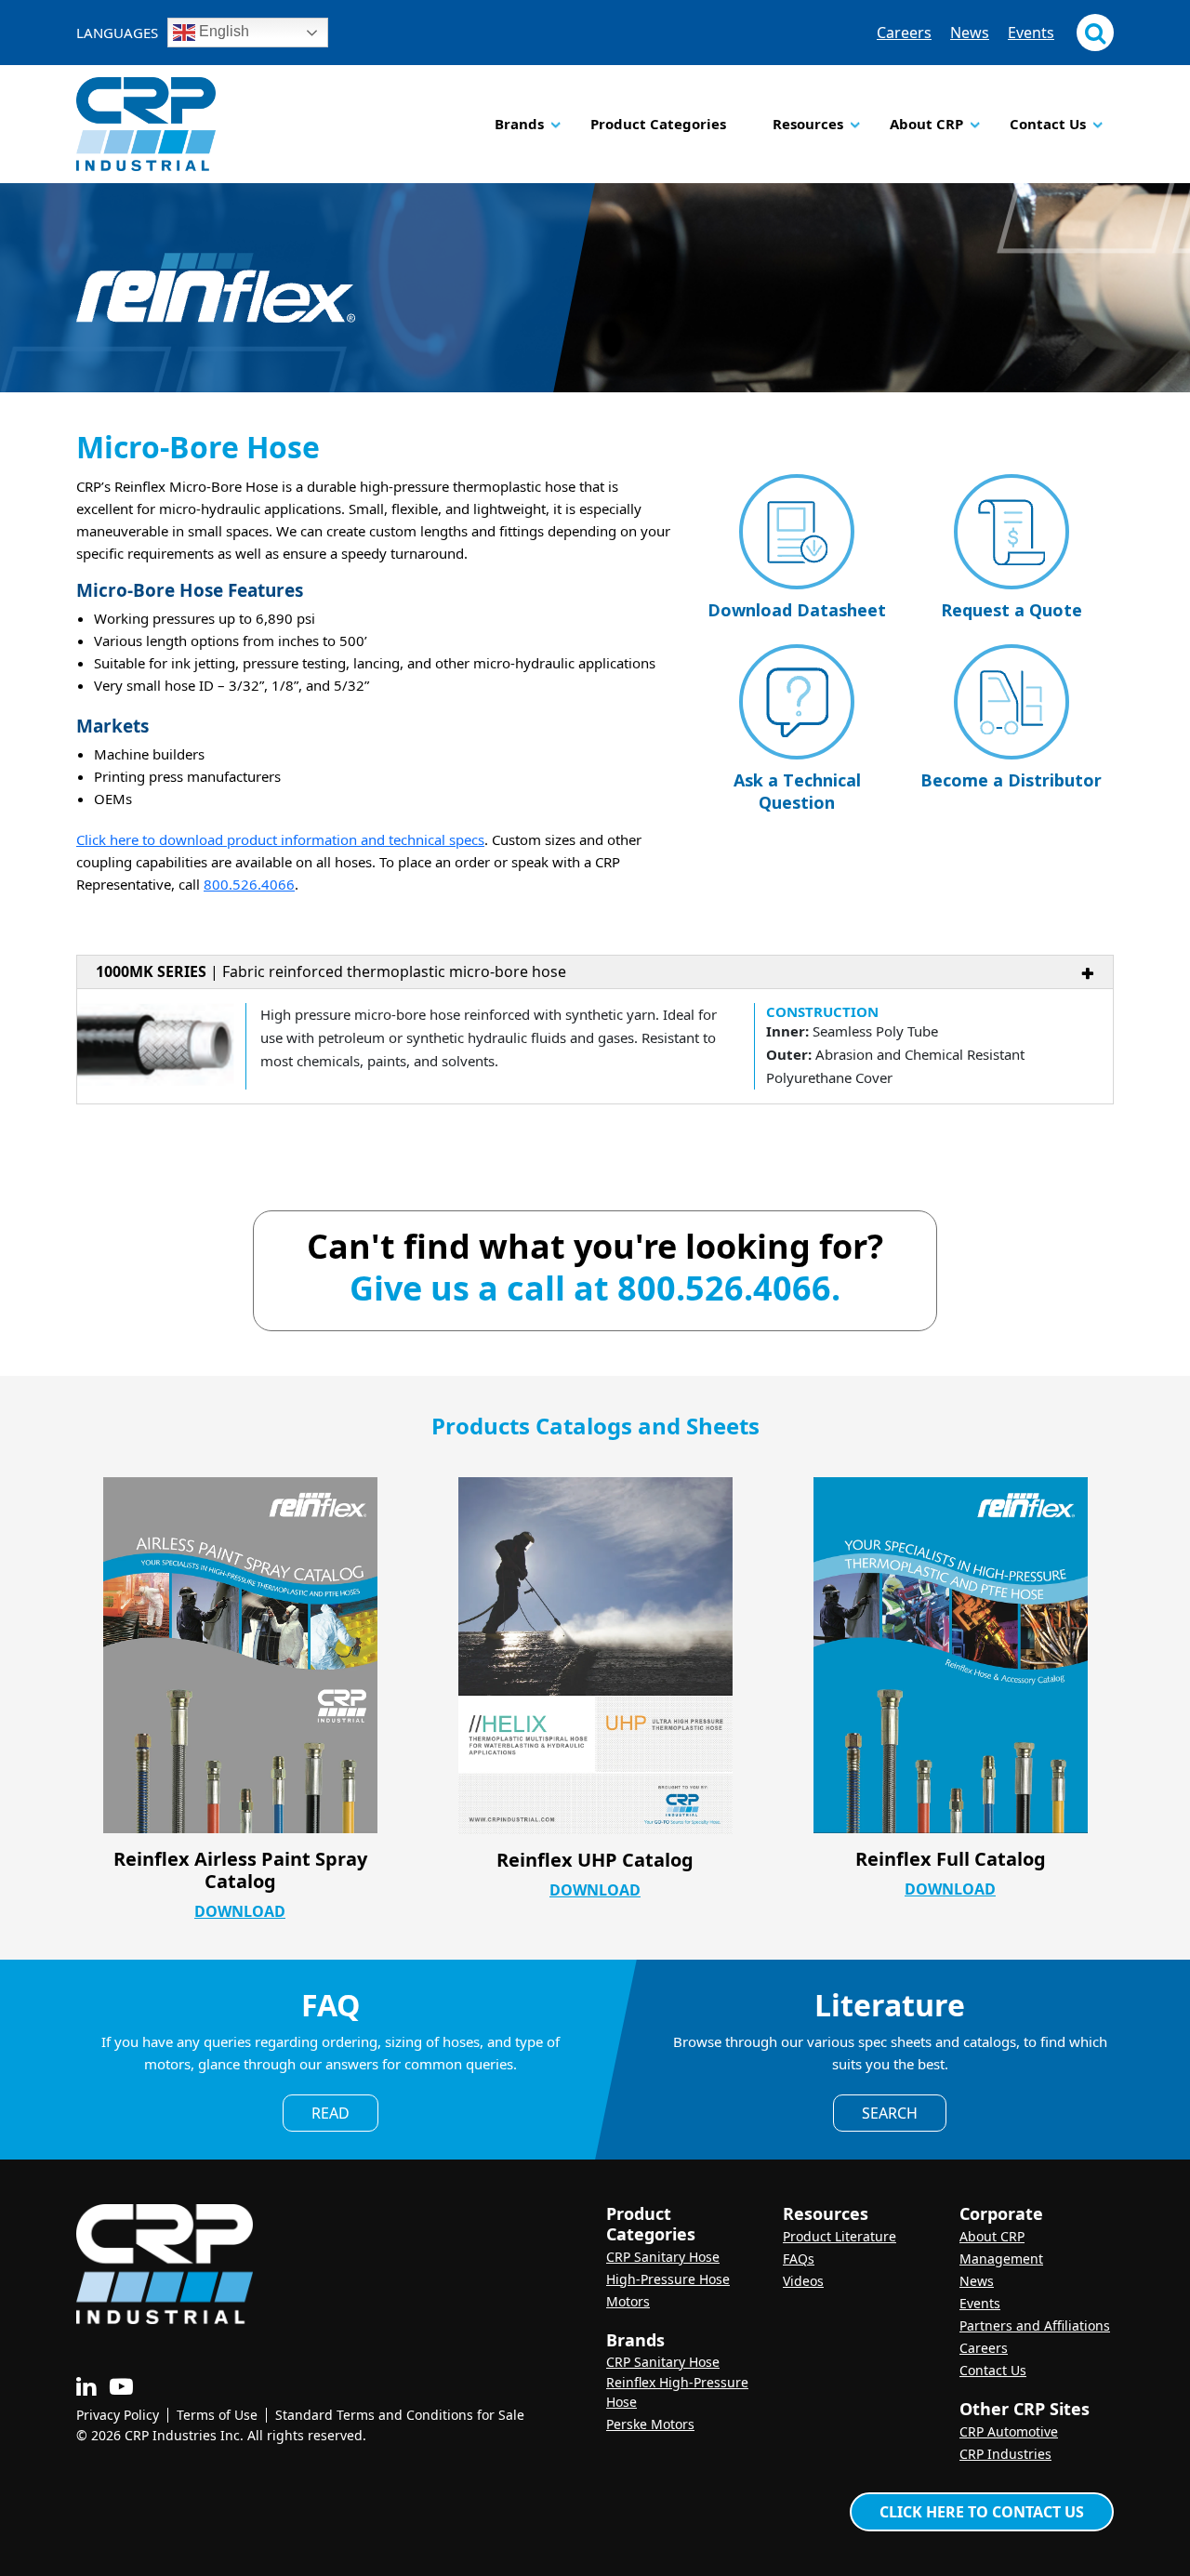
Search (890, 2113)
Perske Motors (650, 2424)
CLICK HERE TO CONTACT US (982, 2512)
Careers (904, 33)
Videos (803, 2281)
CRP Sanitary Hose (663, 2257)
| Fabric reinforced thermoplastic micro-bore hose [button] (331, 971)
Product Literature (840, 2236)
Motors (628, 2301)
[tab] (595, 1030)
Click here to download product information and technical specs (280, 839)
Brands (519, 124)
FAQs (799, 2259)
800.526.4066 (249, 884)
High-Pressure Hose (668, 2279)
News (970, 33)
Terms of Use (217, 2415)
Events (1031, 33)
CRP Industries (1005, 2454)
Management (1001, 2259)
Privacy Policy (118, 2415)
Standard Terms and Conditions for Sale (400, 2415)
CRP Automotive (1009, 2431)
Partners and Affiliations (1035, 2325)
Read (331, 2113)
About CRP (926, 124)
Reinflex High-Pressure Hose (677, 2392)
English (222, 31)
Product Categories (658, 124)
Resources (808, 124)
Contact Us (1048, 124)
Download (240, 1911)
